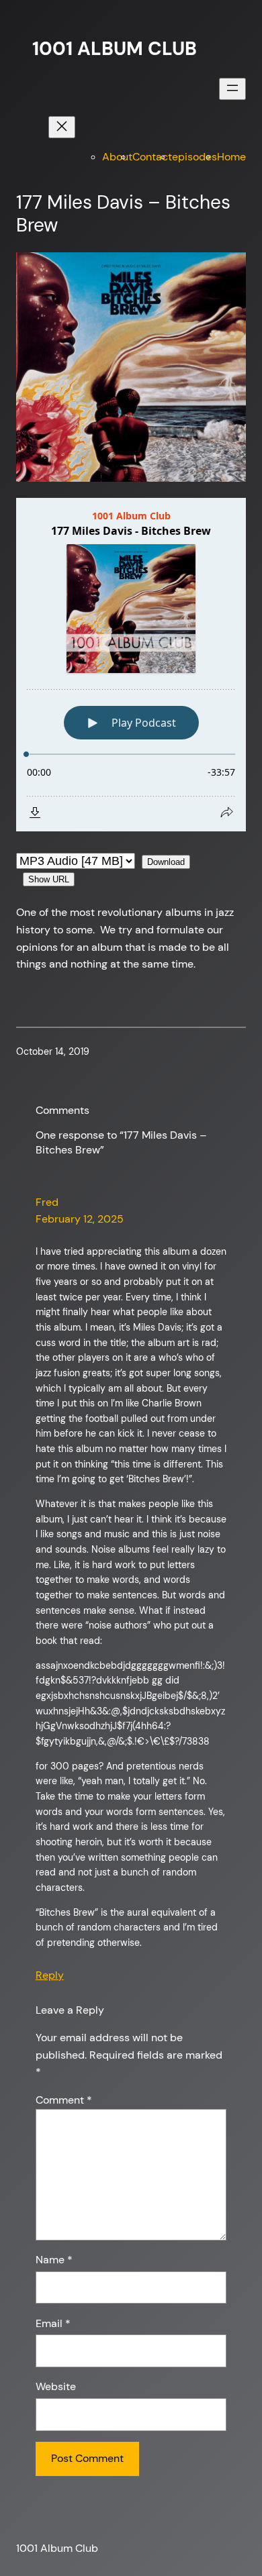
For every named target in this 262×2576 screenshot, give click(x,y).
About (117, 157)
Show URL (49, 879)
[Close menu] (62, 127)
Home (231, 157)
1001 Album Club (115, 49)
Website (56, 2386)
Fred (47, 1202)
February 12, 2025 (80, 1219)
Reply (50, 1975)
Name (54, 2260)
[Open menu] (232, 89)
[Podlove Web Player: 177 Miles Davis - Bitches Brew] (131, 665)
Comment (64, 2100)
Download (166, 862)
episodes (194, 157)
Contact (152, 157)
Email (53, 2323)
